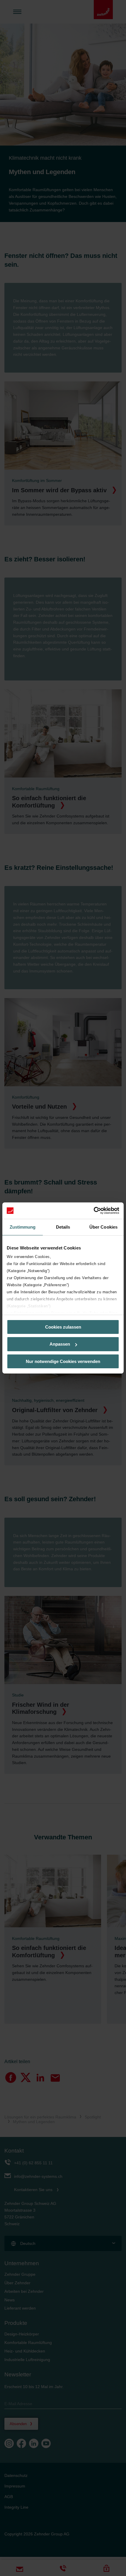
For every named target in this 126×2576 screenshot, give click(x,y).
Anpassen (60, 1344)
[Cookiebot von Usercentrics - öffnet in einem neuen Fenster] (94, 1211)
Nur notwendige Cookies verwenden (63, 1361)
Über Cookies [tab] (103, 1227)
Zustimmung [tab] (23, 1227)
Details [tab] (63, 1227)
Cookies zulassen (63, 1327)
